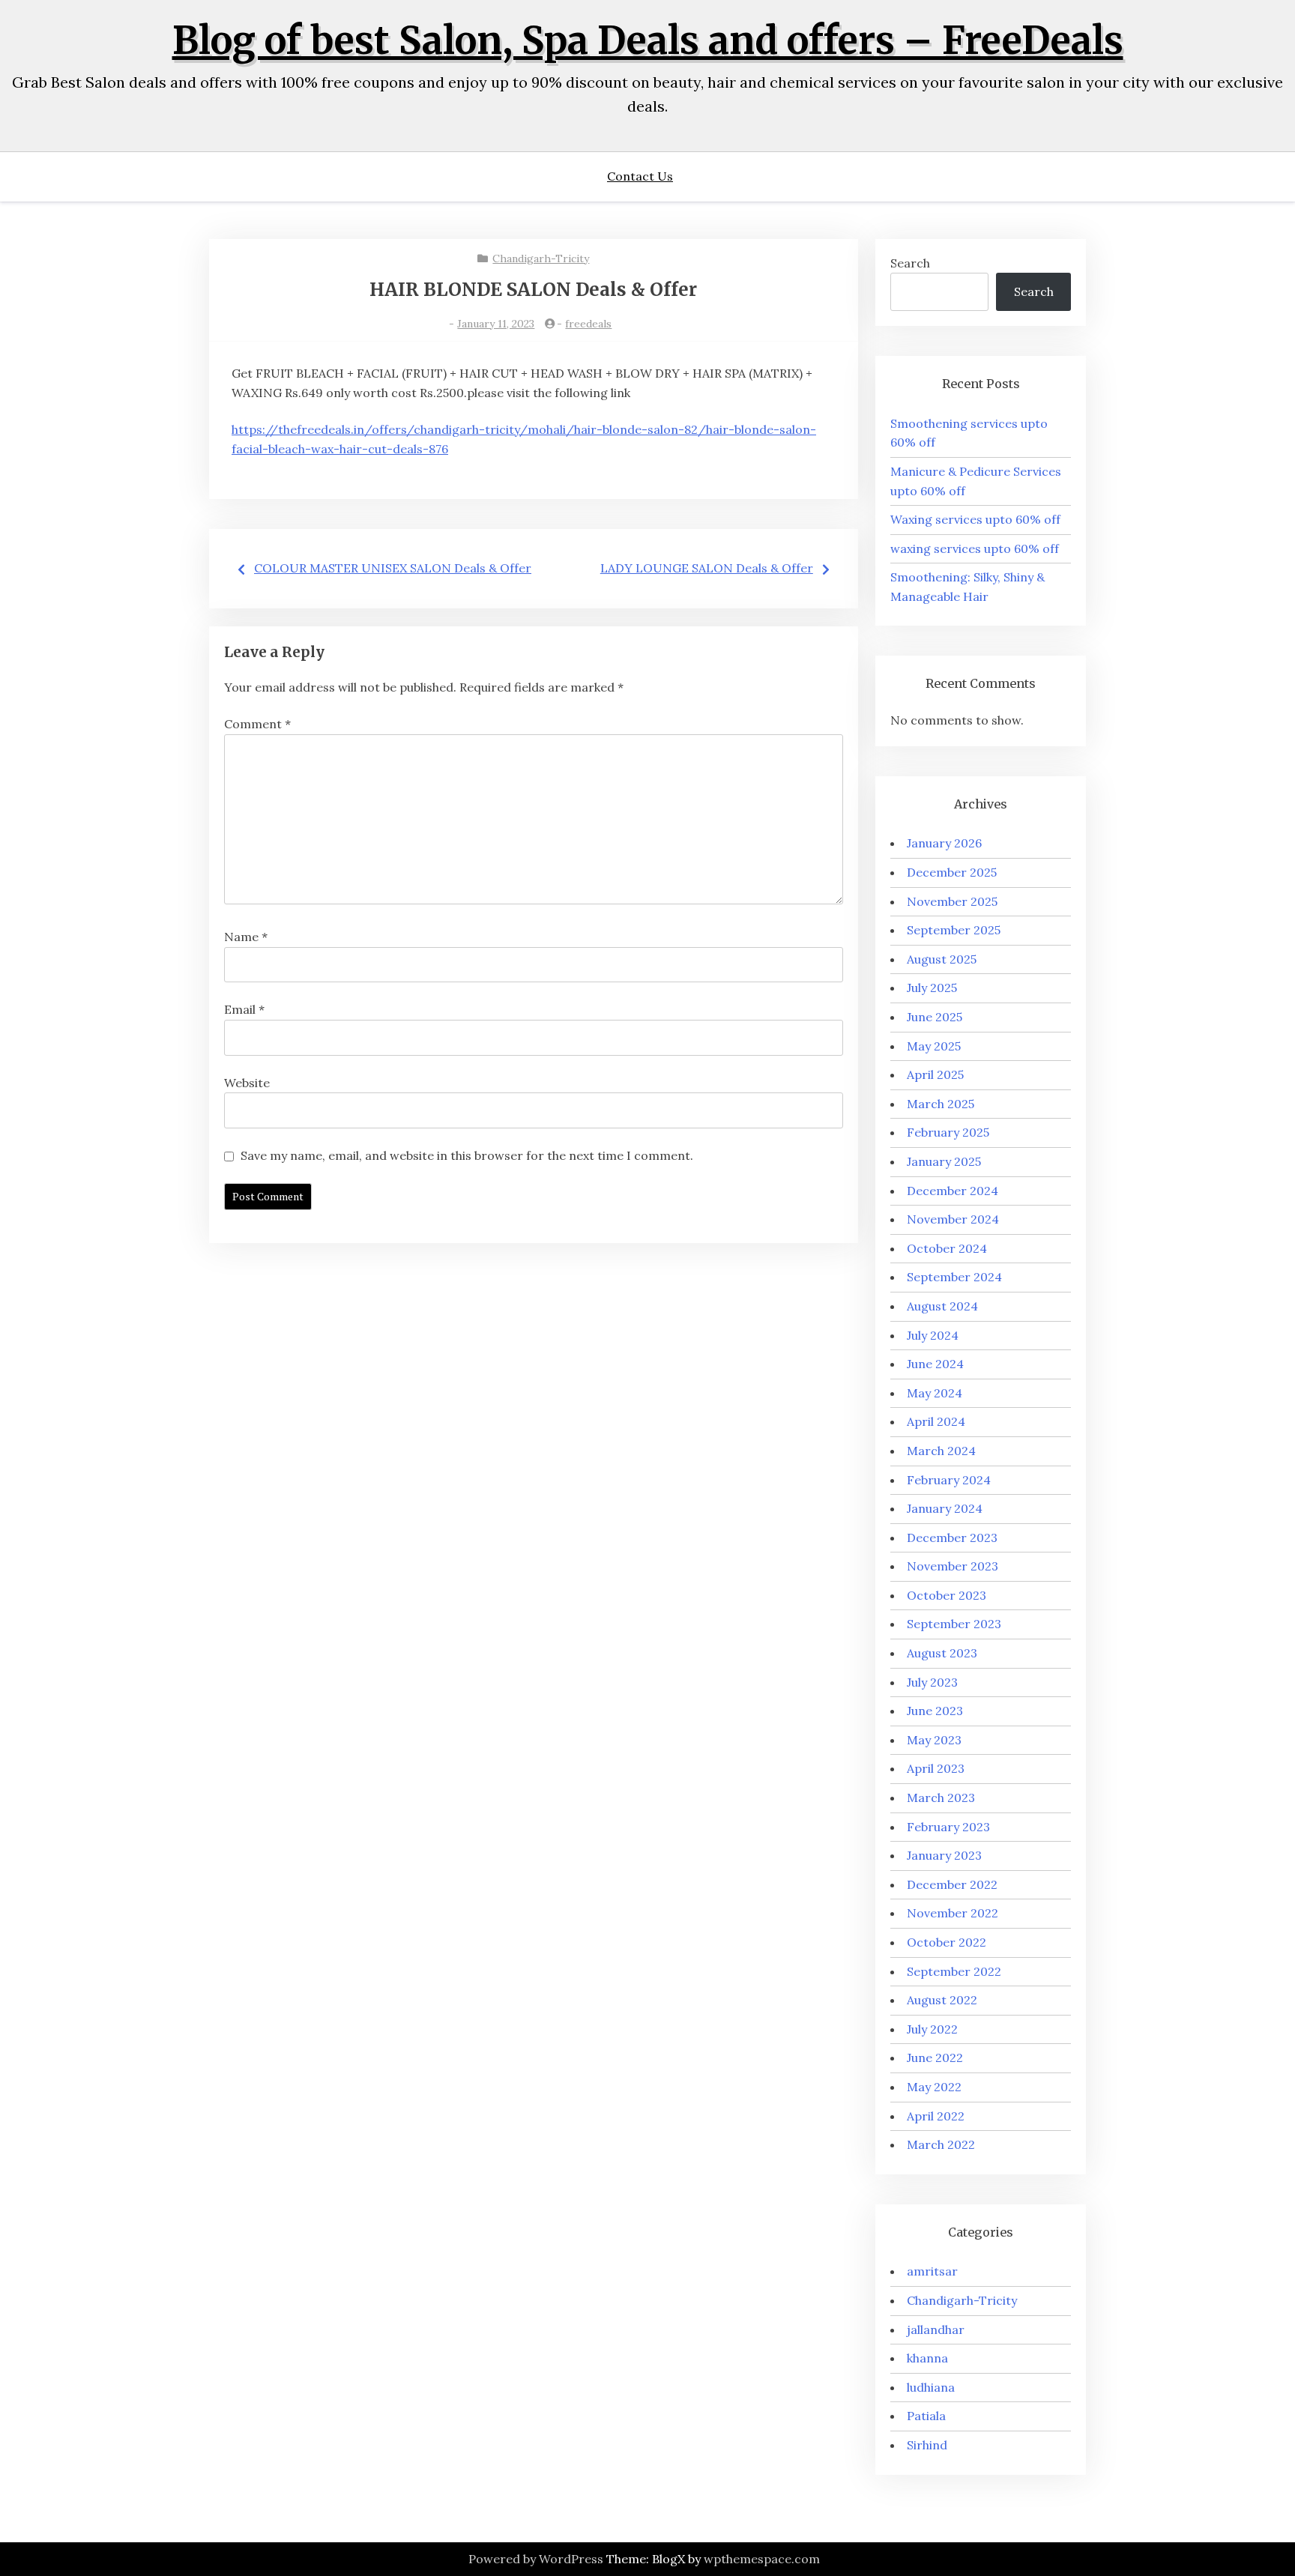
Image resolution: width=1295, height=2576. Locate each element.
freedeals (588, 324)
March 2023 (941, 1798)
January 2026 (944, 843)
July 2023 (932, 1682)
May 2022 (934, 2087)
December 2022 (952, 1884)
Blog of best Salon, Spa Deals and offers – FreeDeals (648, 41)
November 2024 (953, 1219)
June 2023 (935, 1711)
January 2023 (944, 1855)
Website (247, 1083)
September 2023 (954, 1624)
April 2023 (936, 1768)
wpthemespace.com (762, 2559)
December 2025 (952, 872)
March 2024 (941, 1451)
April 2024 (936, 1421)
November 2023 (953, 1566)
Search (910, 263)
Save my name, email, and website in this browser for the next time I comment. (467, 1155)
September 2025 (954, 930)
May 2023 (934, 1740)
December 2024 (953, 1191)
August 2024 (942, 1306)
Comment (257, 724)
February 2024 (949, 1480)
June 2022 (935, 2058)
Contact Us (640, 176)
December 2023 (952, 1538)
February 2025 (948, 1132)
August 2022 (942, 2000)
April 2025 (935, 1074)
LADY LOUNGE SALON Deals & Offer (707, 568)
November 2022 (953, 1913)
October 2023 (947, 1595)
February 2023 (948, 1827)
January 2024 (945, 1508)
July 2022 (932, 2029)
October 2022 (947, 1942)
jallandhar (936, 2329)
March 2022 (941, 2144)
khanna (927, 2358)
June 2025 (935, 1017)
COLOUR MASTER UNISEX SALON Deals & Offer (393, 568)
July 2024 (933, 1335)
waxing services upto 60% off (975, 548)
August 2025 (942, 959)
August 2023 (942, 1653)
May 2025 (934, 1046)
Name (246, 937)
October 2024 (947, 1248)
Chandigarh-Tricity (541, 258)
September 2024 (954, 1277)
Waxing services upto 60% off (975, 519)
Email (244, 1009)
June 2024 (935, 1364)
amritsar (932, 2271)
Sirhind (927, 2445)
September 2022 (954, 1971)
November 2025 (952, 901)
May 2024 (935, 1393)
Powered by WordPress (536, 2559)
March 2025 (941, 1104)
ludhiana (931, 2387)
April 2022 (936, 2116)
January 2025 (944, 1161)
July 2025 (932, 988)
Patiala (926, 2416)
